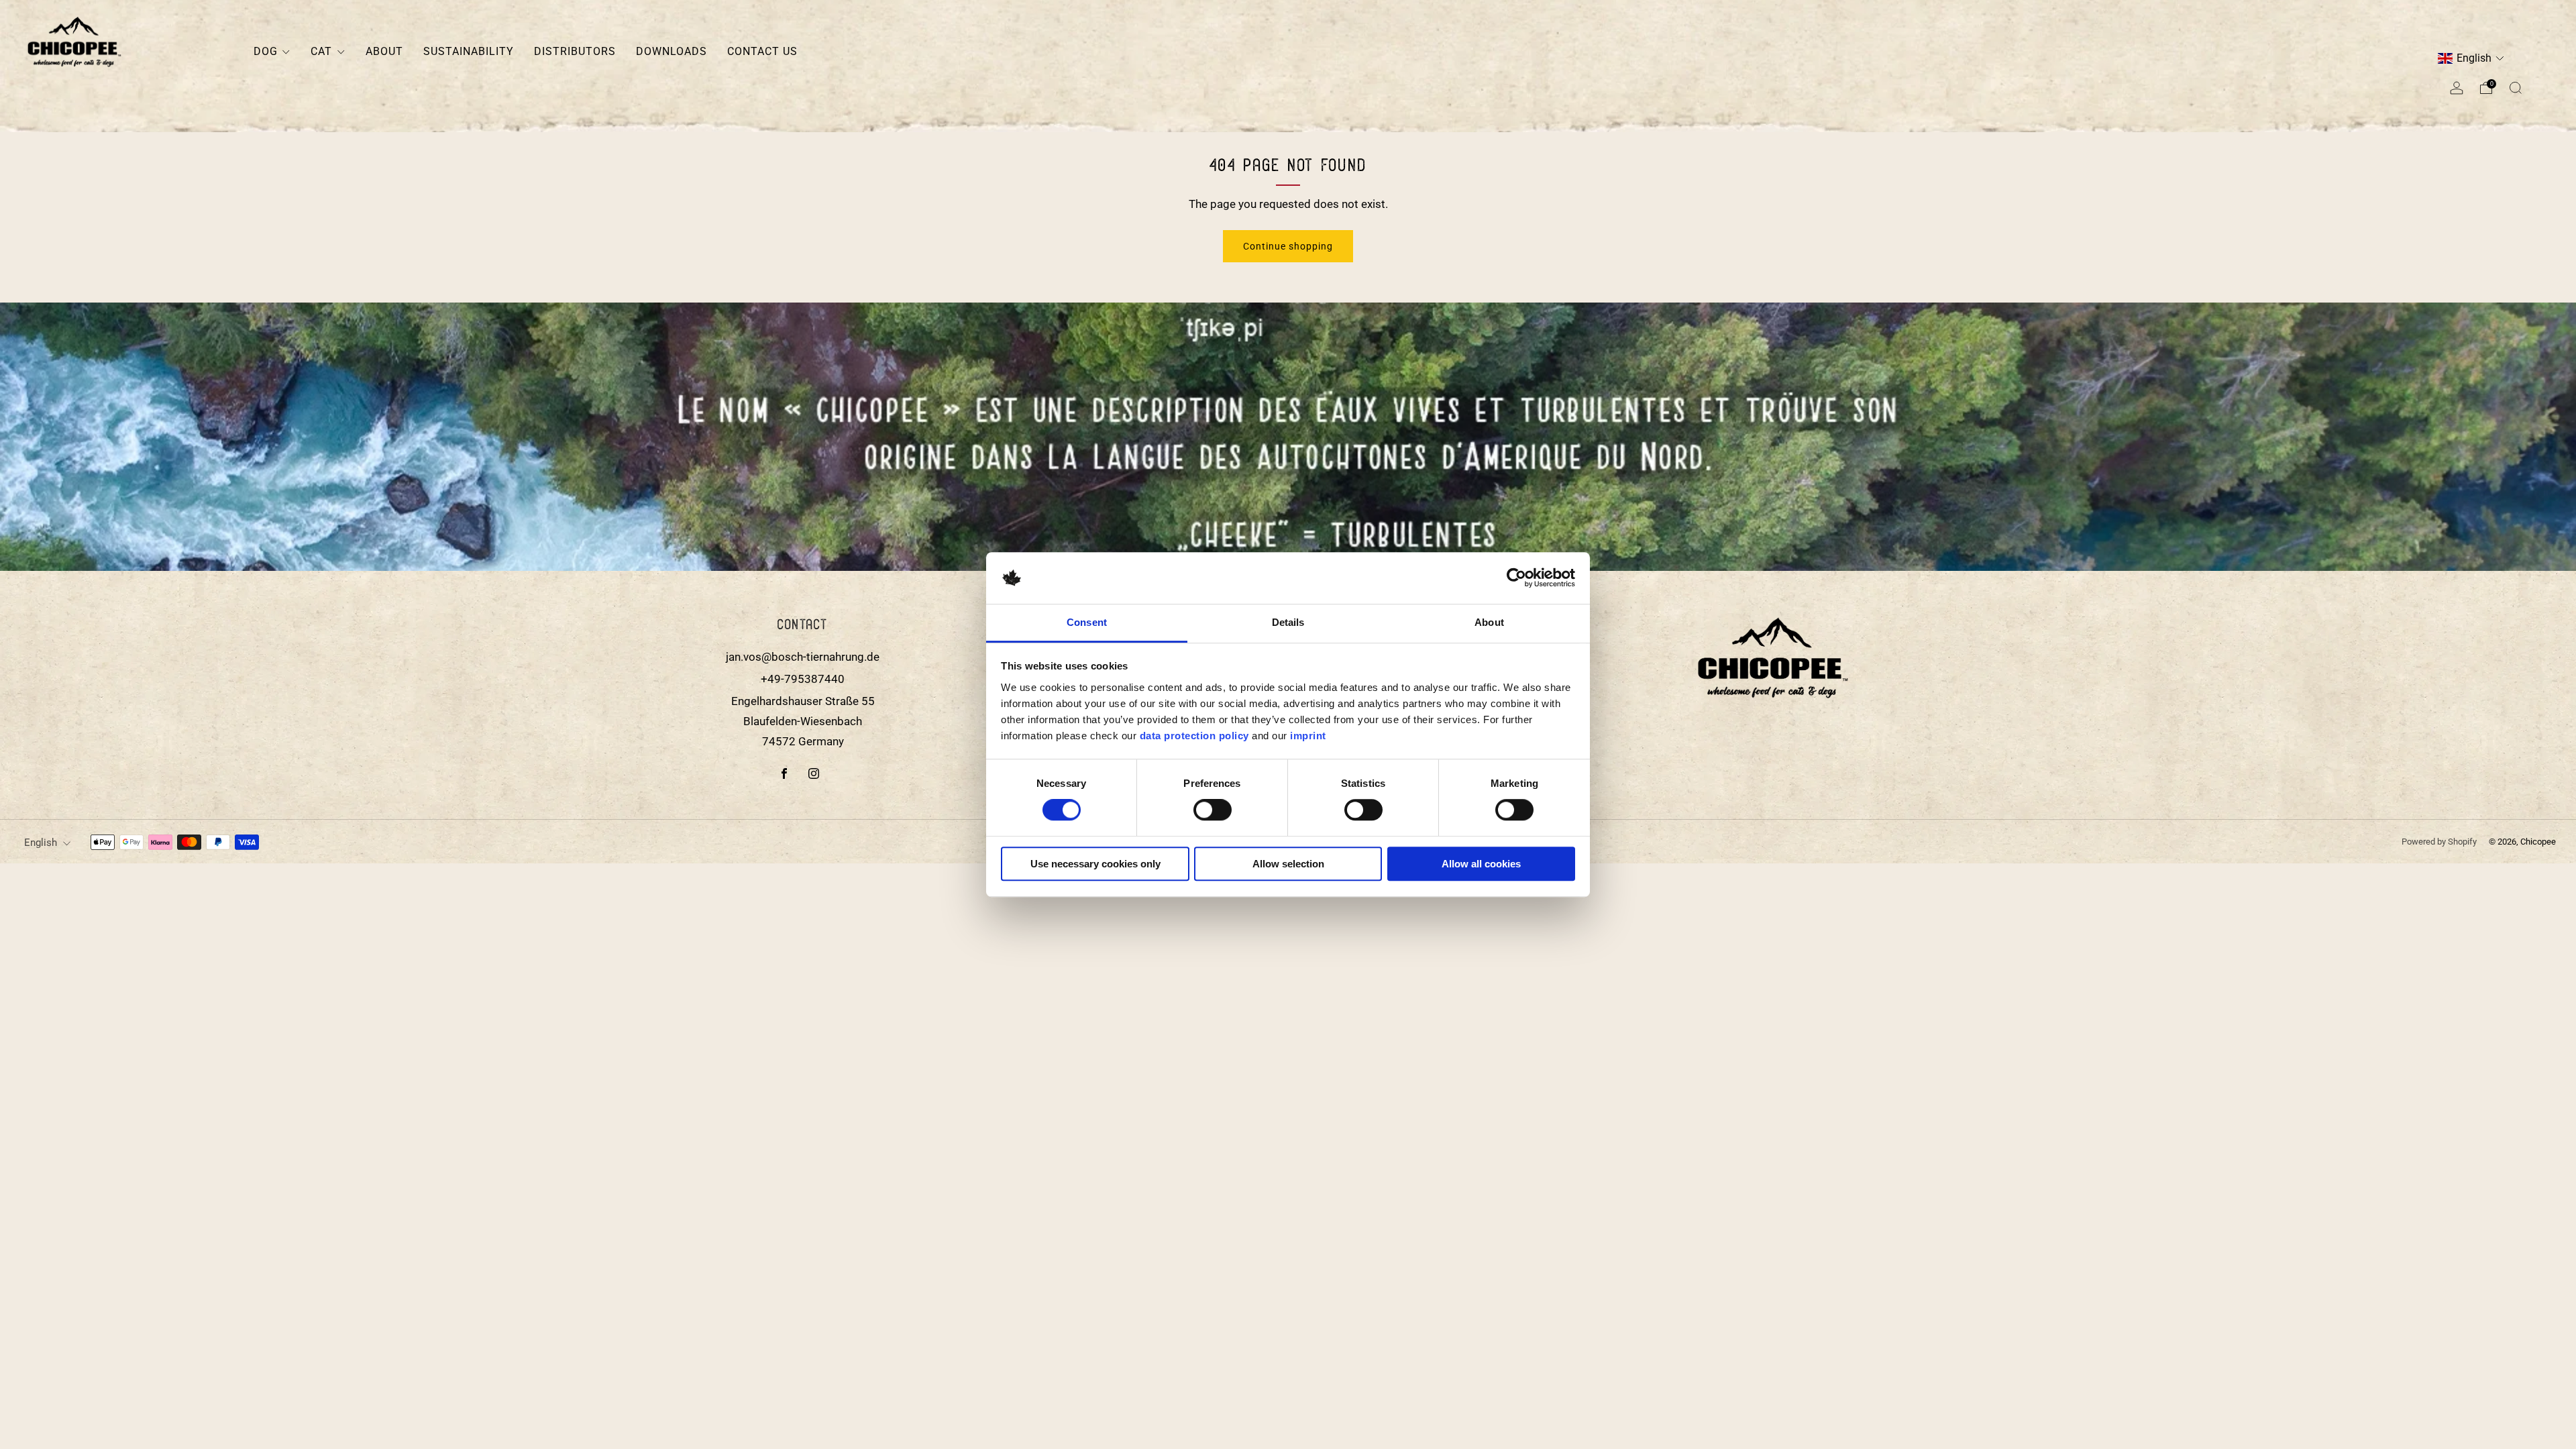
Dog (266, 51)
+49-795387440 (803, 679)
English (41, 843)
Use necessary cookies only (1095, 864)
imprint (1308, 736)
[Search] (2516, 88)
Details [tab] (1288, 622)
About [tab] (1489, 622)
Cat (321, 51)
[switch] (1213, 813)
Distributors (575, 51)
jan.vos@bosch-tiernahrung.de (803, 657)
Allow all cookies (1481, 864)
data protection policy (1194, 736)
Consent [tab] (1087, 622)
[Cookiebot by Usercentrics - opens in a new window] (1516, 578)
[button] (2471, 59)
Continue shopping (1288, 246)
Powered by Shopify (2439, 842)
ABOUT (384, 51)
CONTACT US (762, 51)
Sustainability (469, 51)
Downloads (672, 51)
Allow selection (1288, 864)
